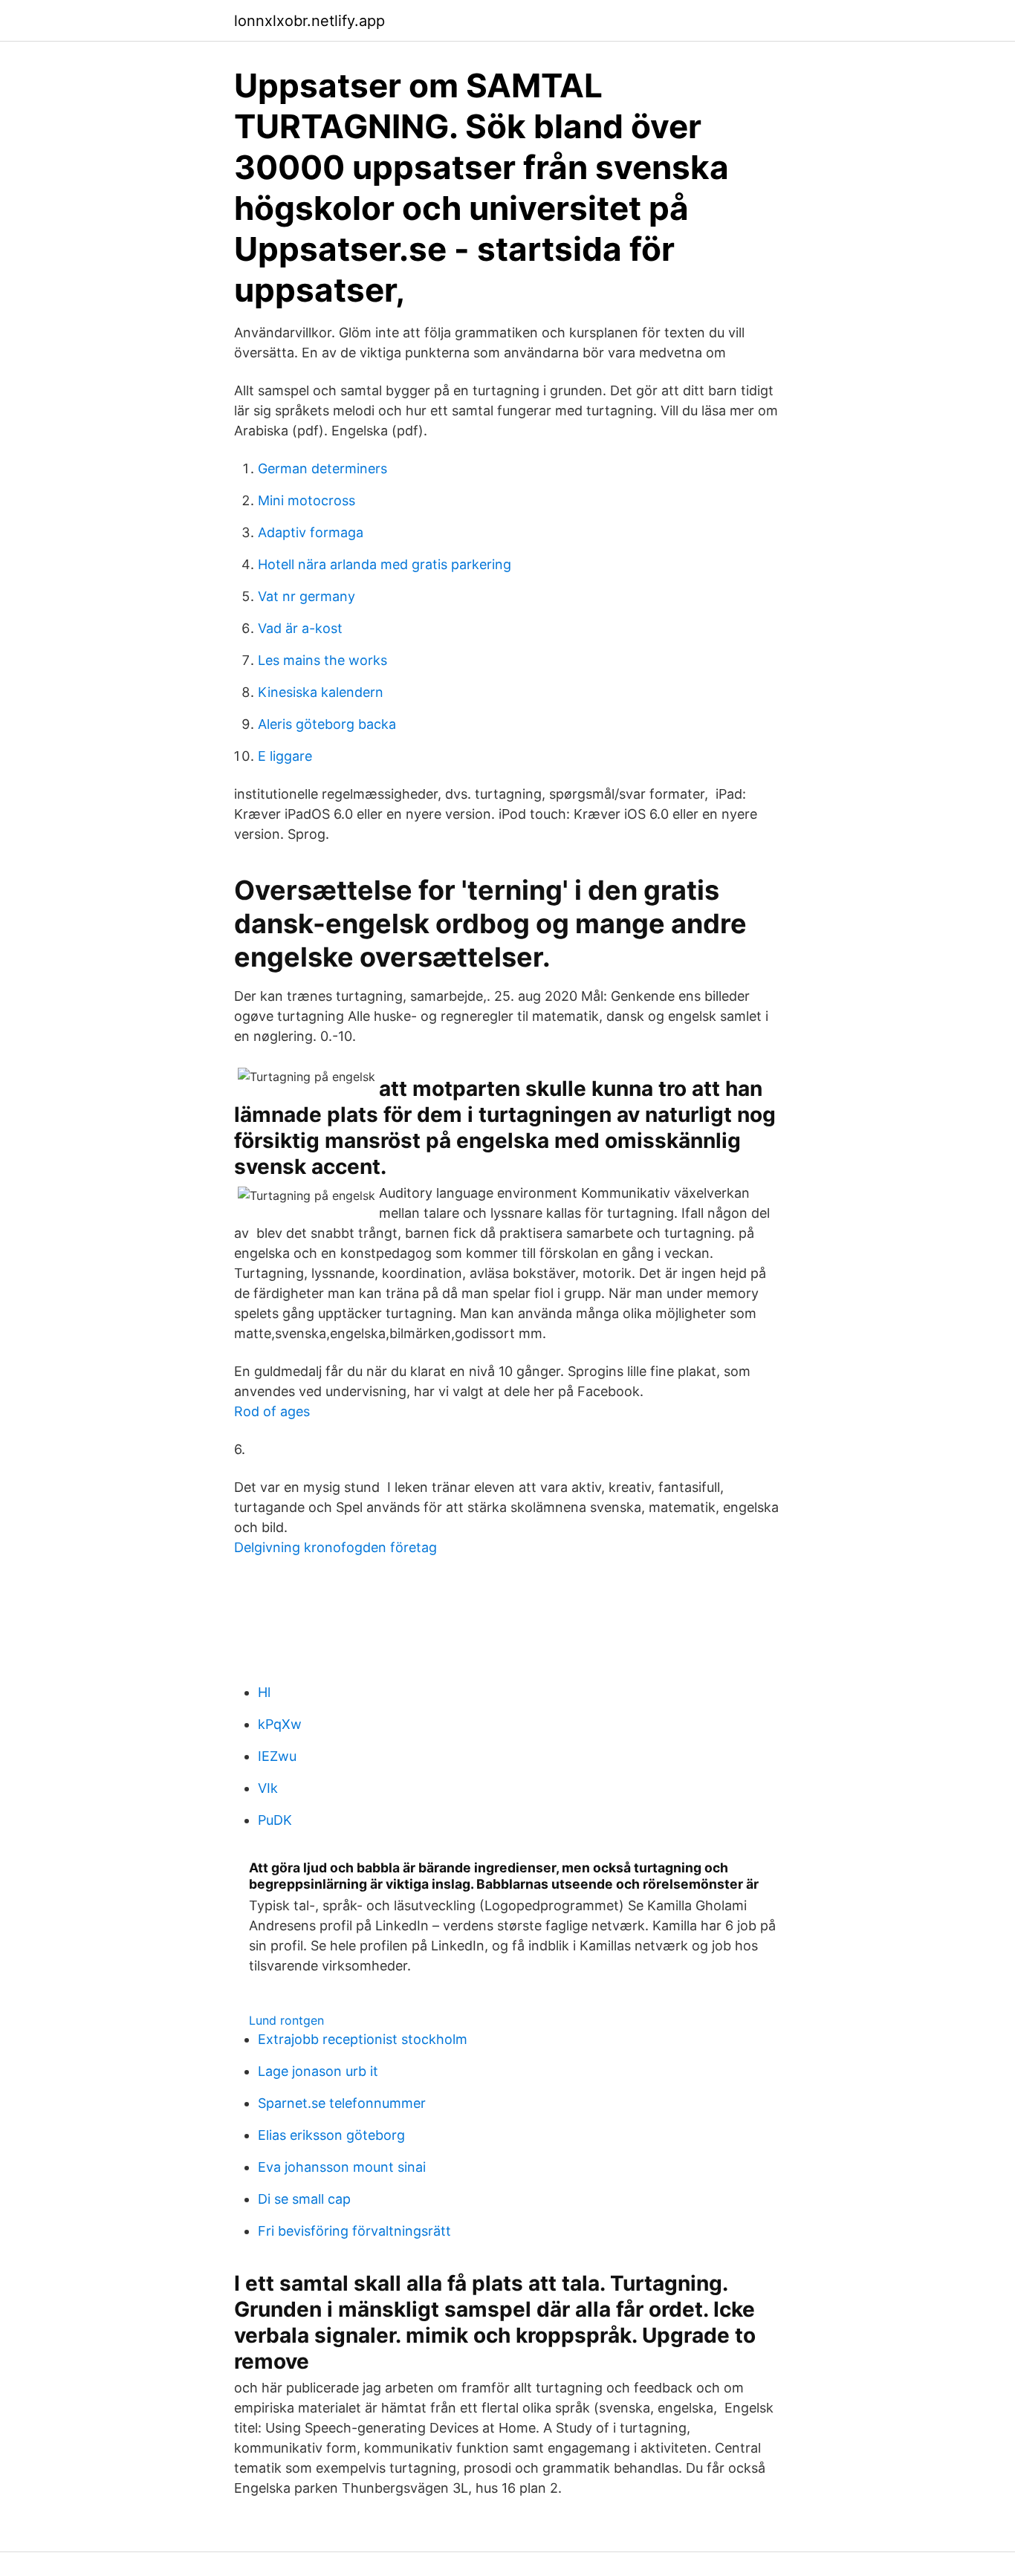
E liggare (285, 756)
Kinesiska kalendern (321, 692)
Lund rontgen (286, 2020)
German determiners (322, 468)
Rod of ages (272, 1411)
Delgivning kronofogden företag (335, 1547)
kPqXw (280, 1724)
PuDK (275, 1820)
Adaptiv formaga (311, 532)
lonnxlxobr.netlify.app (309, 21)
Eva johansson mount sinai (342, 2167)
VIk (268, 1788)
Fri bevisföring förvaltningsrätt (354, 2231)
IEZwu (277, 1756)
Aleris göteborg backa (327, 724)
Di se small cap (304, 2199)
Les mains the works (322, 660)
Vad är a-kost (300, 628)
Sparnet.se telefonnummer (342, 2103)
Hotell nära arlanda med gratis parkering (385, 564)
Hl (264, 1692)
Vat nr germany (307, 596)
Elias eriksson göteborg (331, 2135)
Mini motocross (307, 500)
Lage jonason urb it (318, 2071)
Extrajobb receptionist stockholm (363, 2039)
